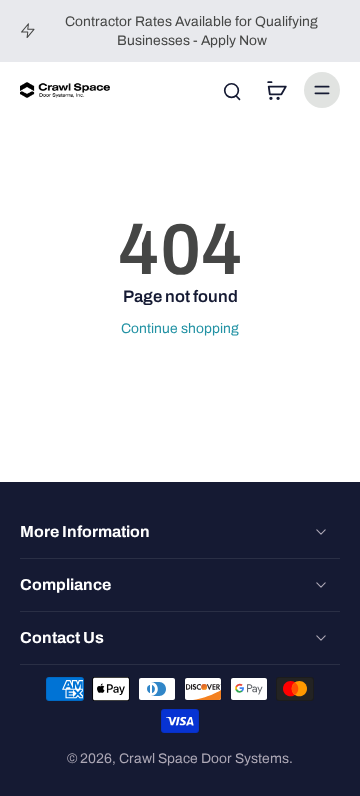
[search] (232, 90)
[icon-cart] (276, 90)
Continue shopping (180, 328)
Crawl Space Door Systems (204, 758)
